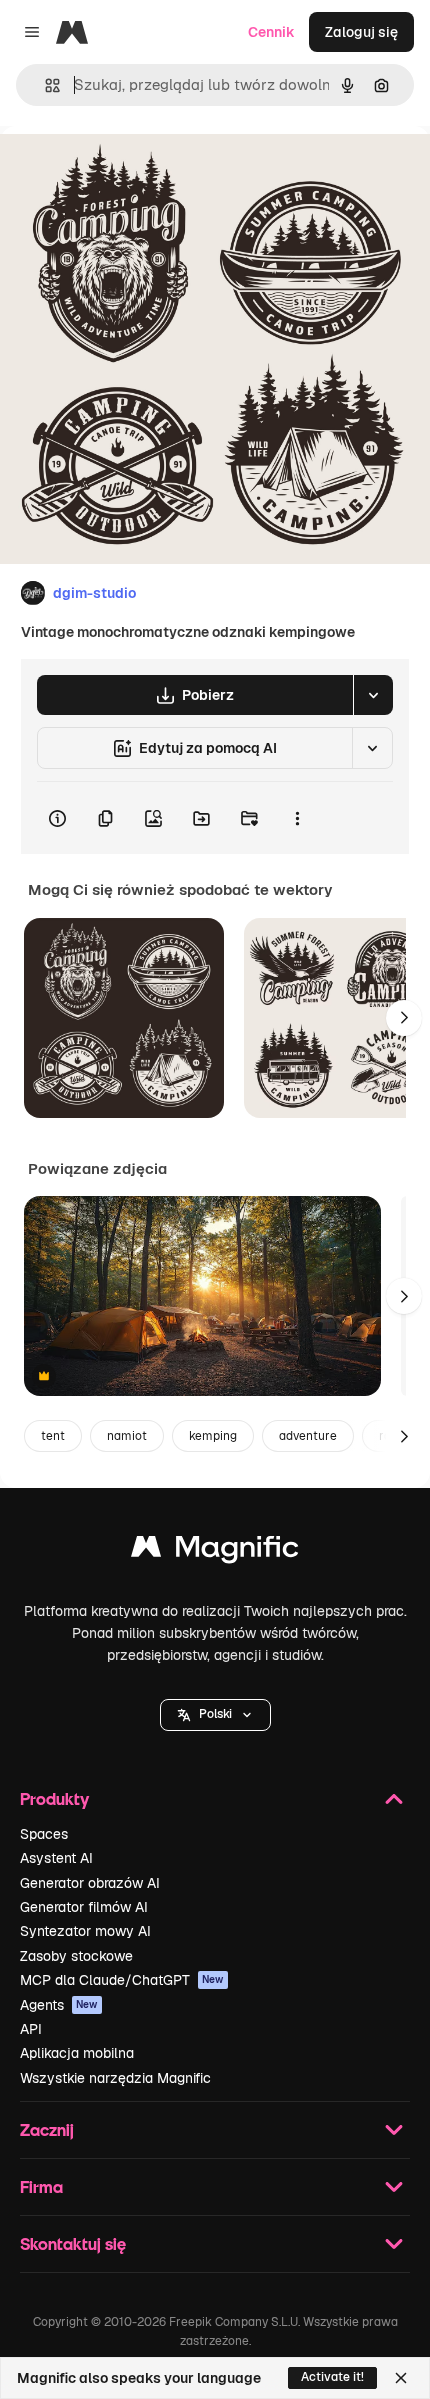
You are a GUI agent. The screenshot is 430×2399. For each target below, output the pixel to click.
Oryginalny (138, 171)
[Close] (401, 2378)
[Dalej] (404, 1018)
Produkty (54, 1798)
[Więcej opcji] (297, 818)
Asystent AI (56, 1858)
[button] (215, 1715)
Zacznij (47, 2129)
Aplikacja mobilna (77, 2053)
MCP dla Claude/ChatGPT (122, 1980)
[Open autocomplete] (44, 85)
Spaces (44, 1834)
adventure (308, 1436)
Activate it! (332, 2377)
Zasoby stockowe (76, 1956)
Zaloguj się (361, 32)
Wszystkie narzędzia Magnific (115, 2078)
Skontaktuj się (73, 2243)
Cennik (271, 32)
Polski (215, 1714)
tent (53, 1436)
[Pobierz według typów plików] (373, 695)
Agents (59, 2005)
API (31, 2029)
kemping (213, 1436)
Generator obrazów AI (90, 1883)
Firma (41, 2186)
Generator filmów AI (84, 1907)
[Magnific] (215, 1551)
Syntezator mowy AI (85, 1931)
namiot (127, 1436)
